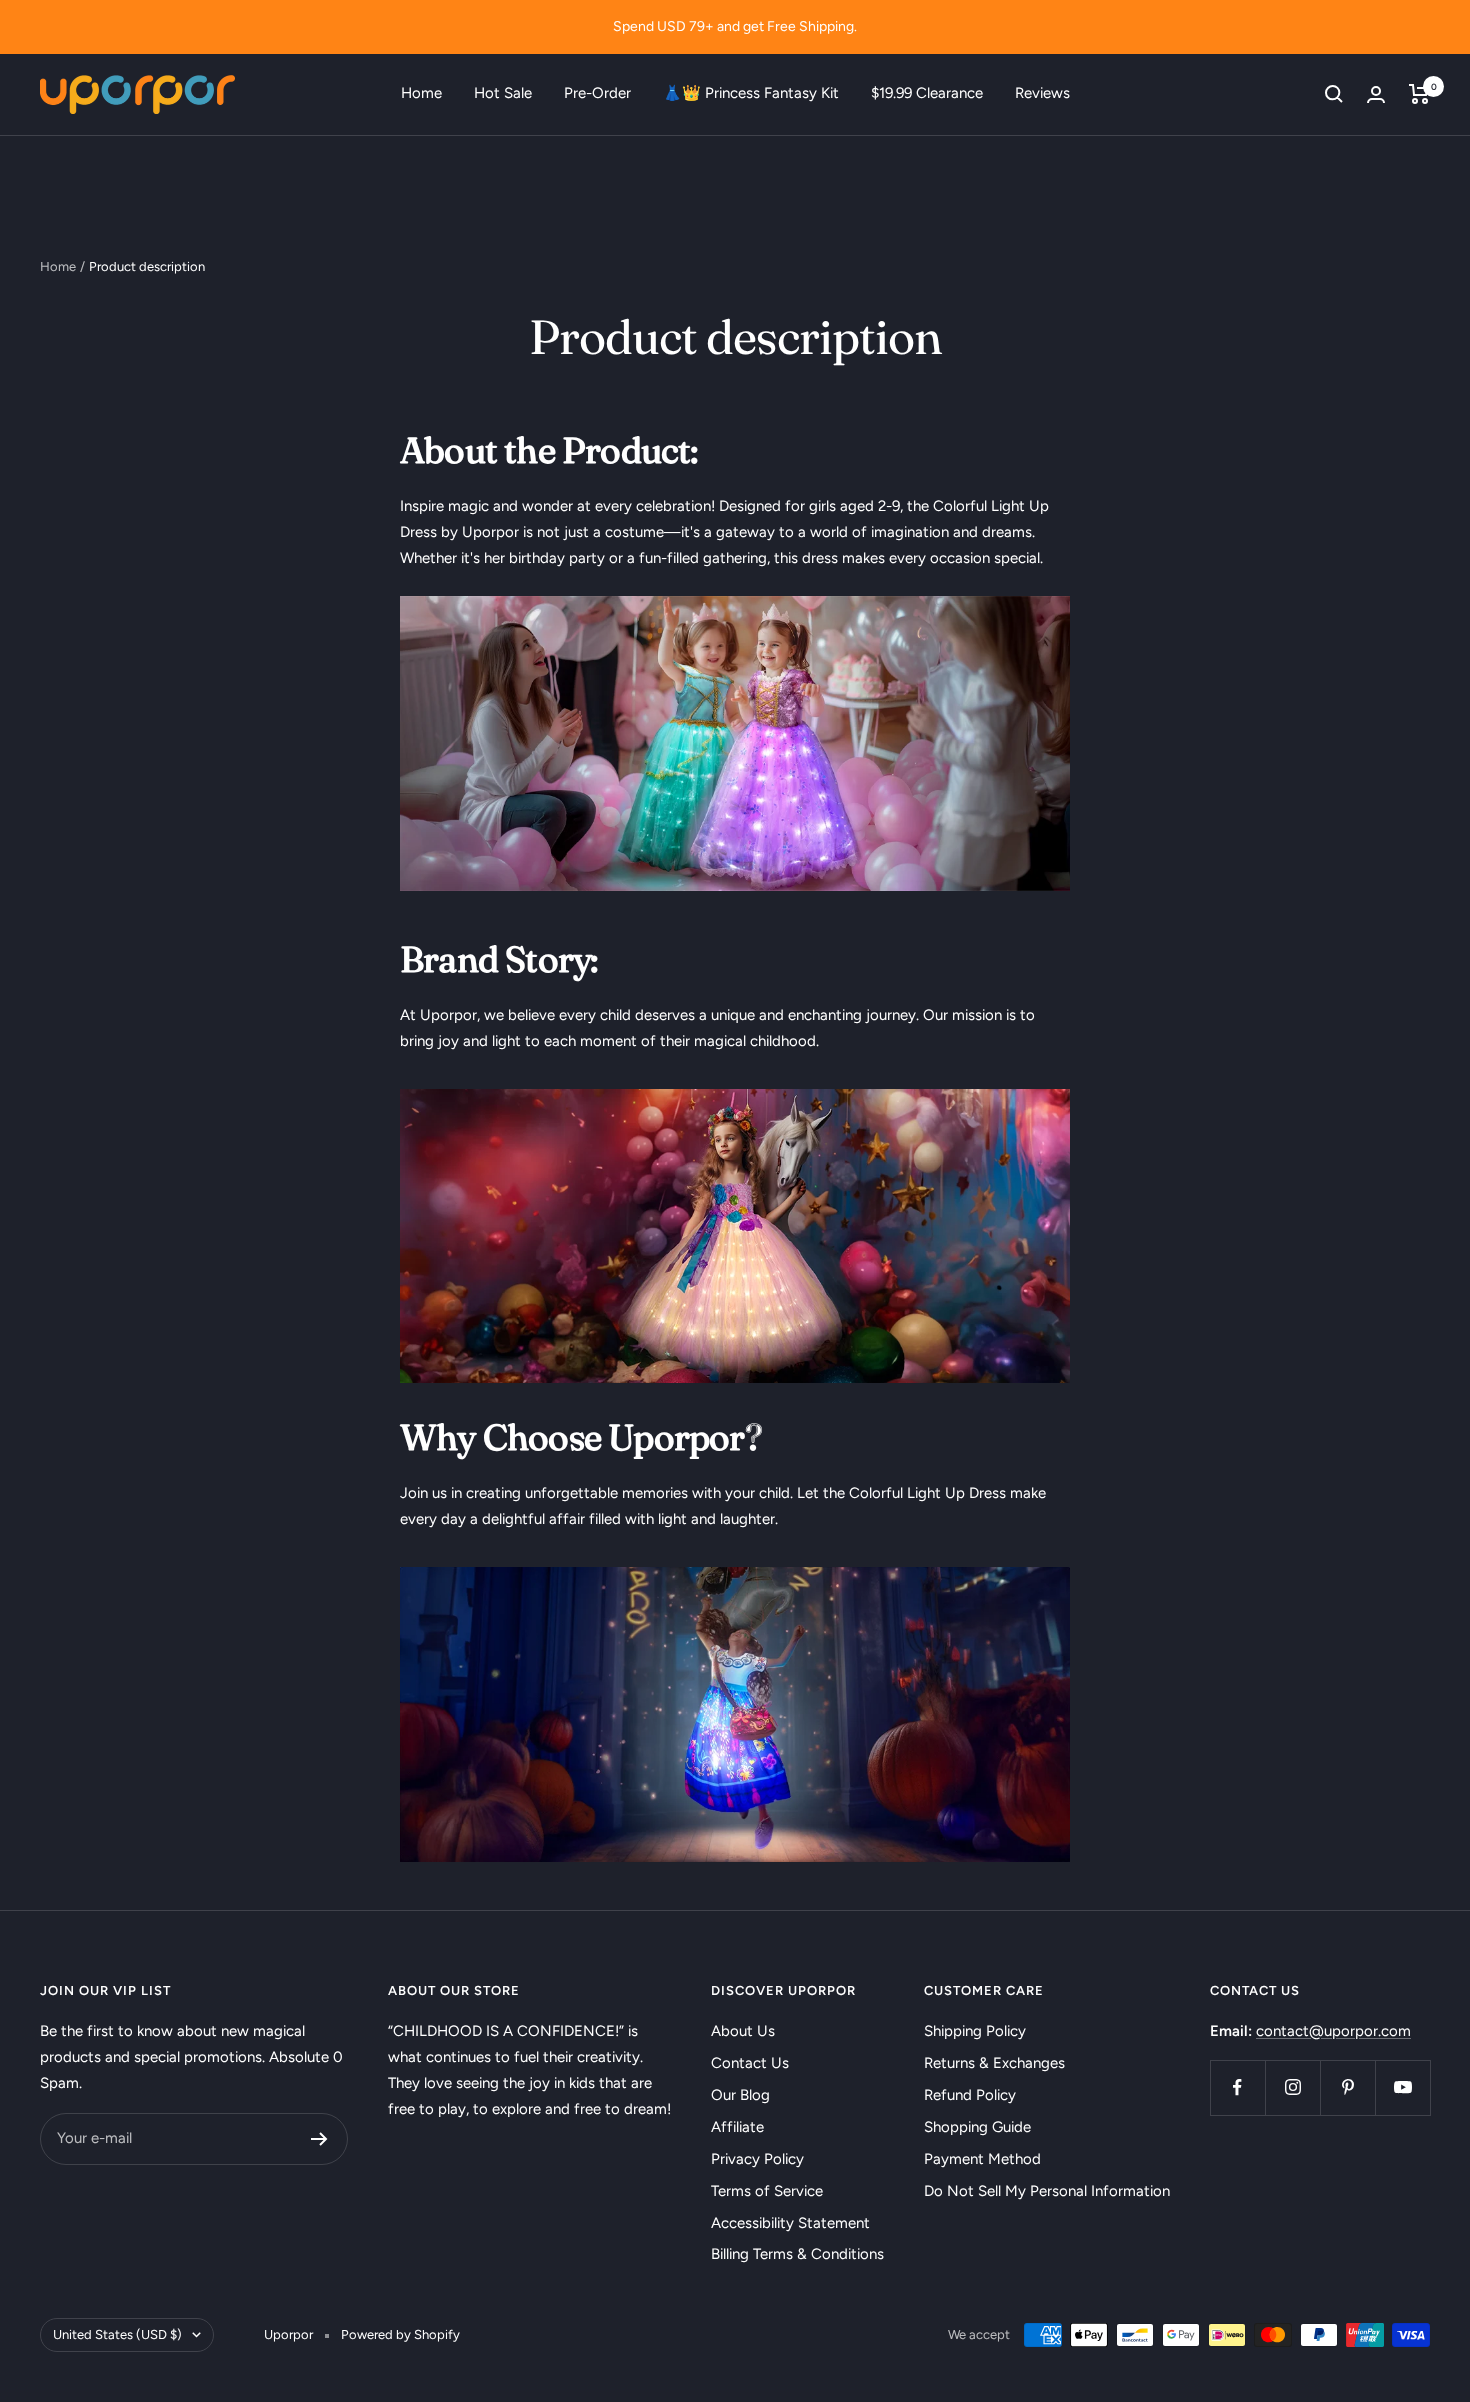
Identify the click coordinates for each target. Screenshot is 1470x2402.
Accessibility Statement (790, 2223)
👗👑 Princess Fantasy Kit (751, 93)
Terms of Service (767, 2191)
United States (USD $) (117, 2334)
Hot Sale (503, 93)
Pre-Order (597, 93)
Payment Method (982, 2159)
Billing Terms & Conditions (797, 2254)
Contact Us (750, 2063)
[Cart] (1419, 94)
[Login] (1376, 94)
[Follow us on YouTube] (1402, 2087)
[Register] (319, 2139)
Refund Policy (970, 2095)
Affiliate (737, 2127)
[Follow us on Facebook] (1237, 2087)
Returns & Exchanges (994, 2063)
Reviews (1042, 93)
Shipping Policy (975, 2031)
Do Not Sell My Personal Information (1047, 2191)
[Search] (1334, 94)
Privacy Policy (757, 2159)
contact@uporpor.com (1333, 2031)
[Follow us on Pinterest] (1347, 2087)
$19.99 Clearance (927, 93)
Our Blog (740, 2095)
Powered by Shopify (400, 2334)
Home (421, 93)
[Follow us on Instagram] (1292, 2087)
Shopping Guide (977, 2127)
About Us (743, 2031)
